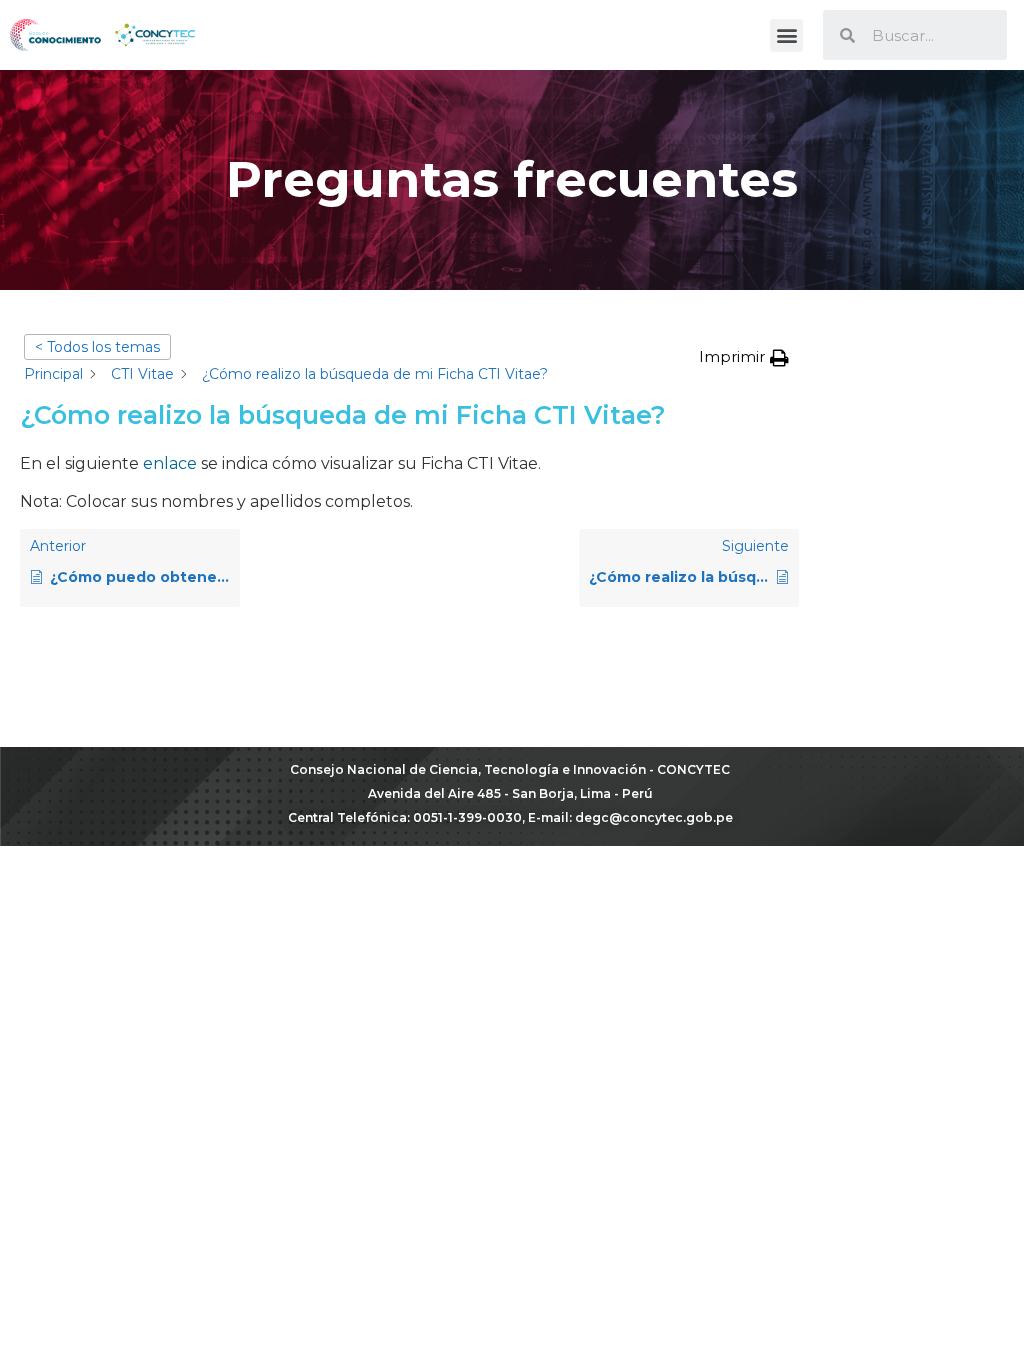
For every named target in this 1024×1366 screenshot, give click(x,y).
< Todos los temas (97, 347)
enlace (170, 463)
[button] (786, 35)
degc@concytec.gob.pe (654, 817)
